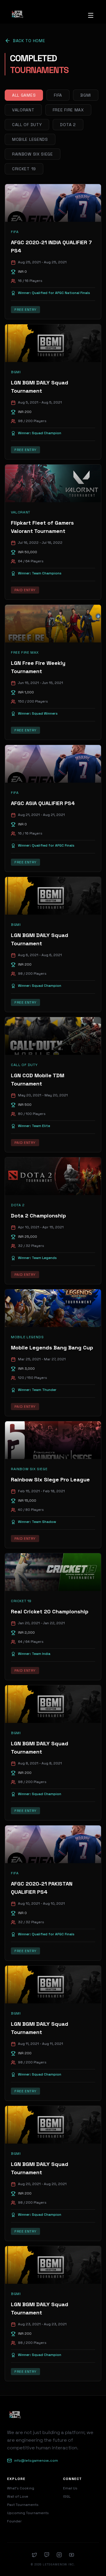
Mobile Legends (30, 139)
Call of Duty (27, 125)
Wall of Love (18, 2496)
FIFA (58, 95)
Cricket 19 (24, 169)
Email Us (70, 2488)
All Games (24, 95)
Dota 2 (68, 125)
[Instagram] (59, 2555)
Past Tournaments (23, 2505)
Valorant (23, 110)
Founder (14, 2521)
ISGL (67, 2496)
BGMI (86, 95)
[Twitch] (47, 2555)
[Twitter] (34, 2555)
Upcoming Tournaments (28, 2513)
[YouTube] (72, 2555)
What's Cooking (21, 2488)
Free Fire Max (68, 110)
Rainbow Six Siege (33, 154)
